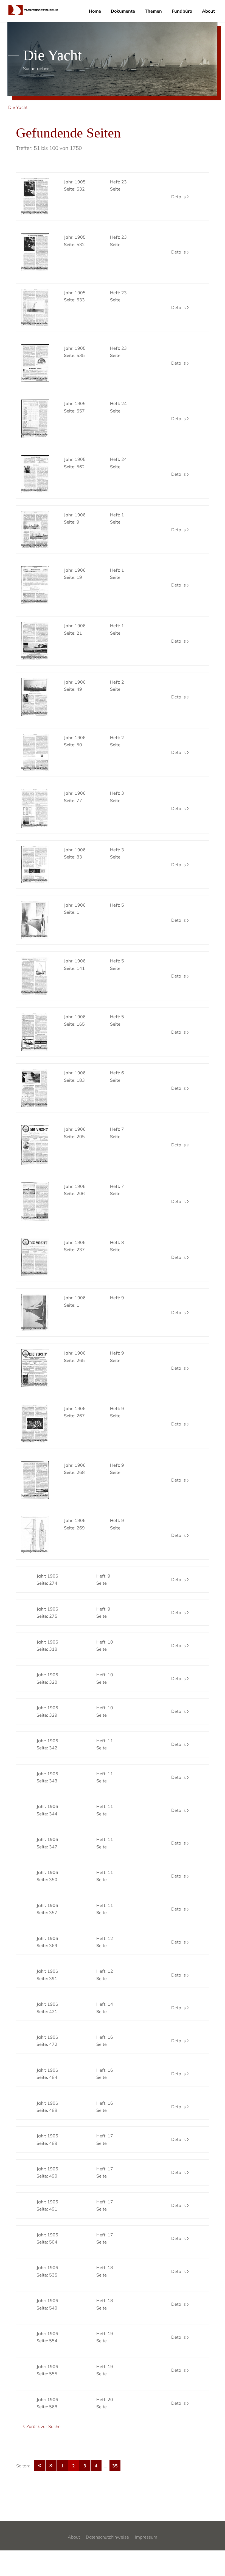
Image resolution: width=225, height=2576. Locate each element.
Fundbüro (182, 11)
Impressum (146, 2537)
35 (115, 2466)
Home (95, 11)
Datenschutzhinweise (107, 2537)
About (208, 11)
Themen (153, 11)
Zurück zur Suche (43, 2426)
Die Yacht (18, 107)
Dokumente (123, 11)
